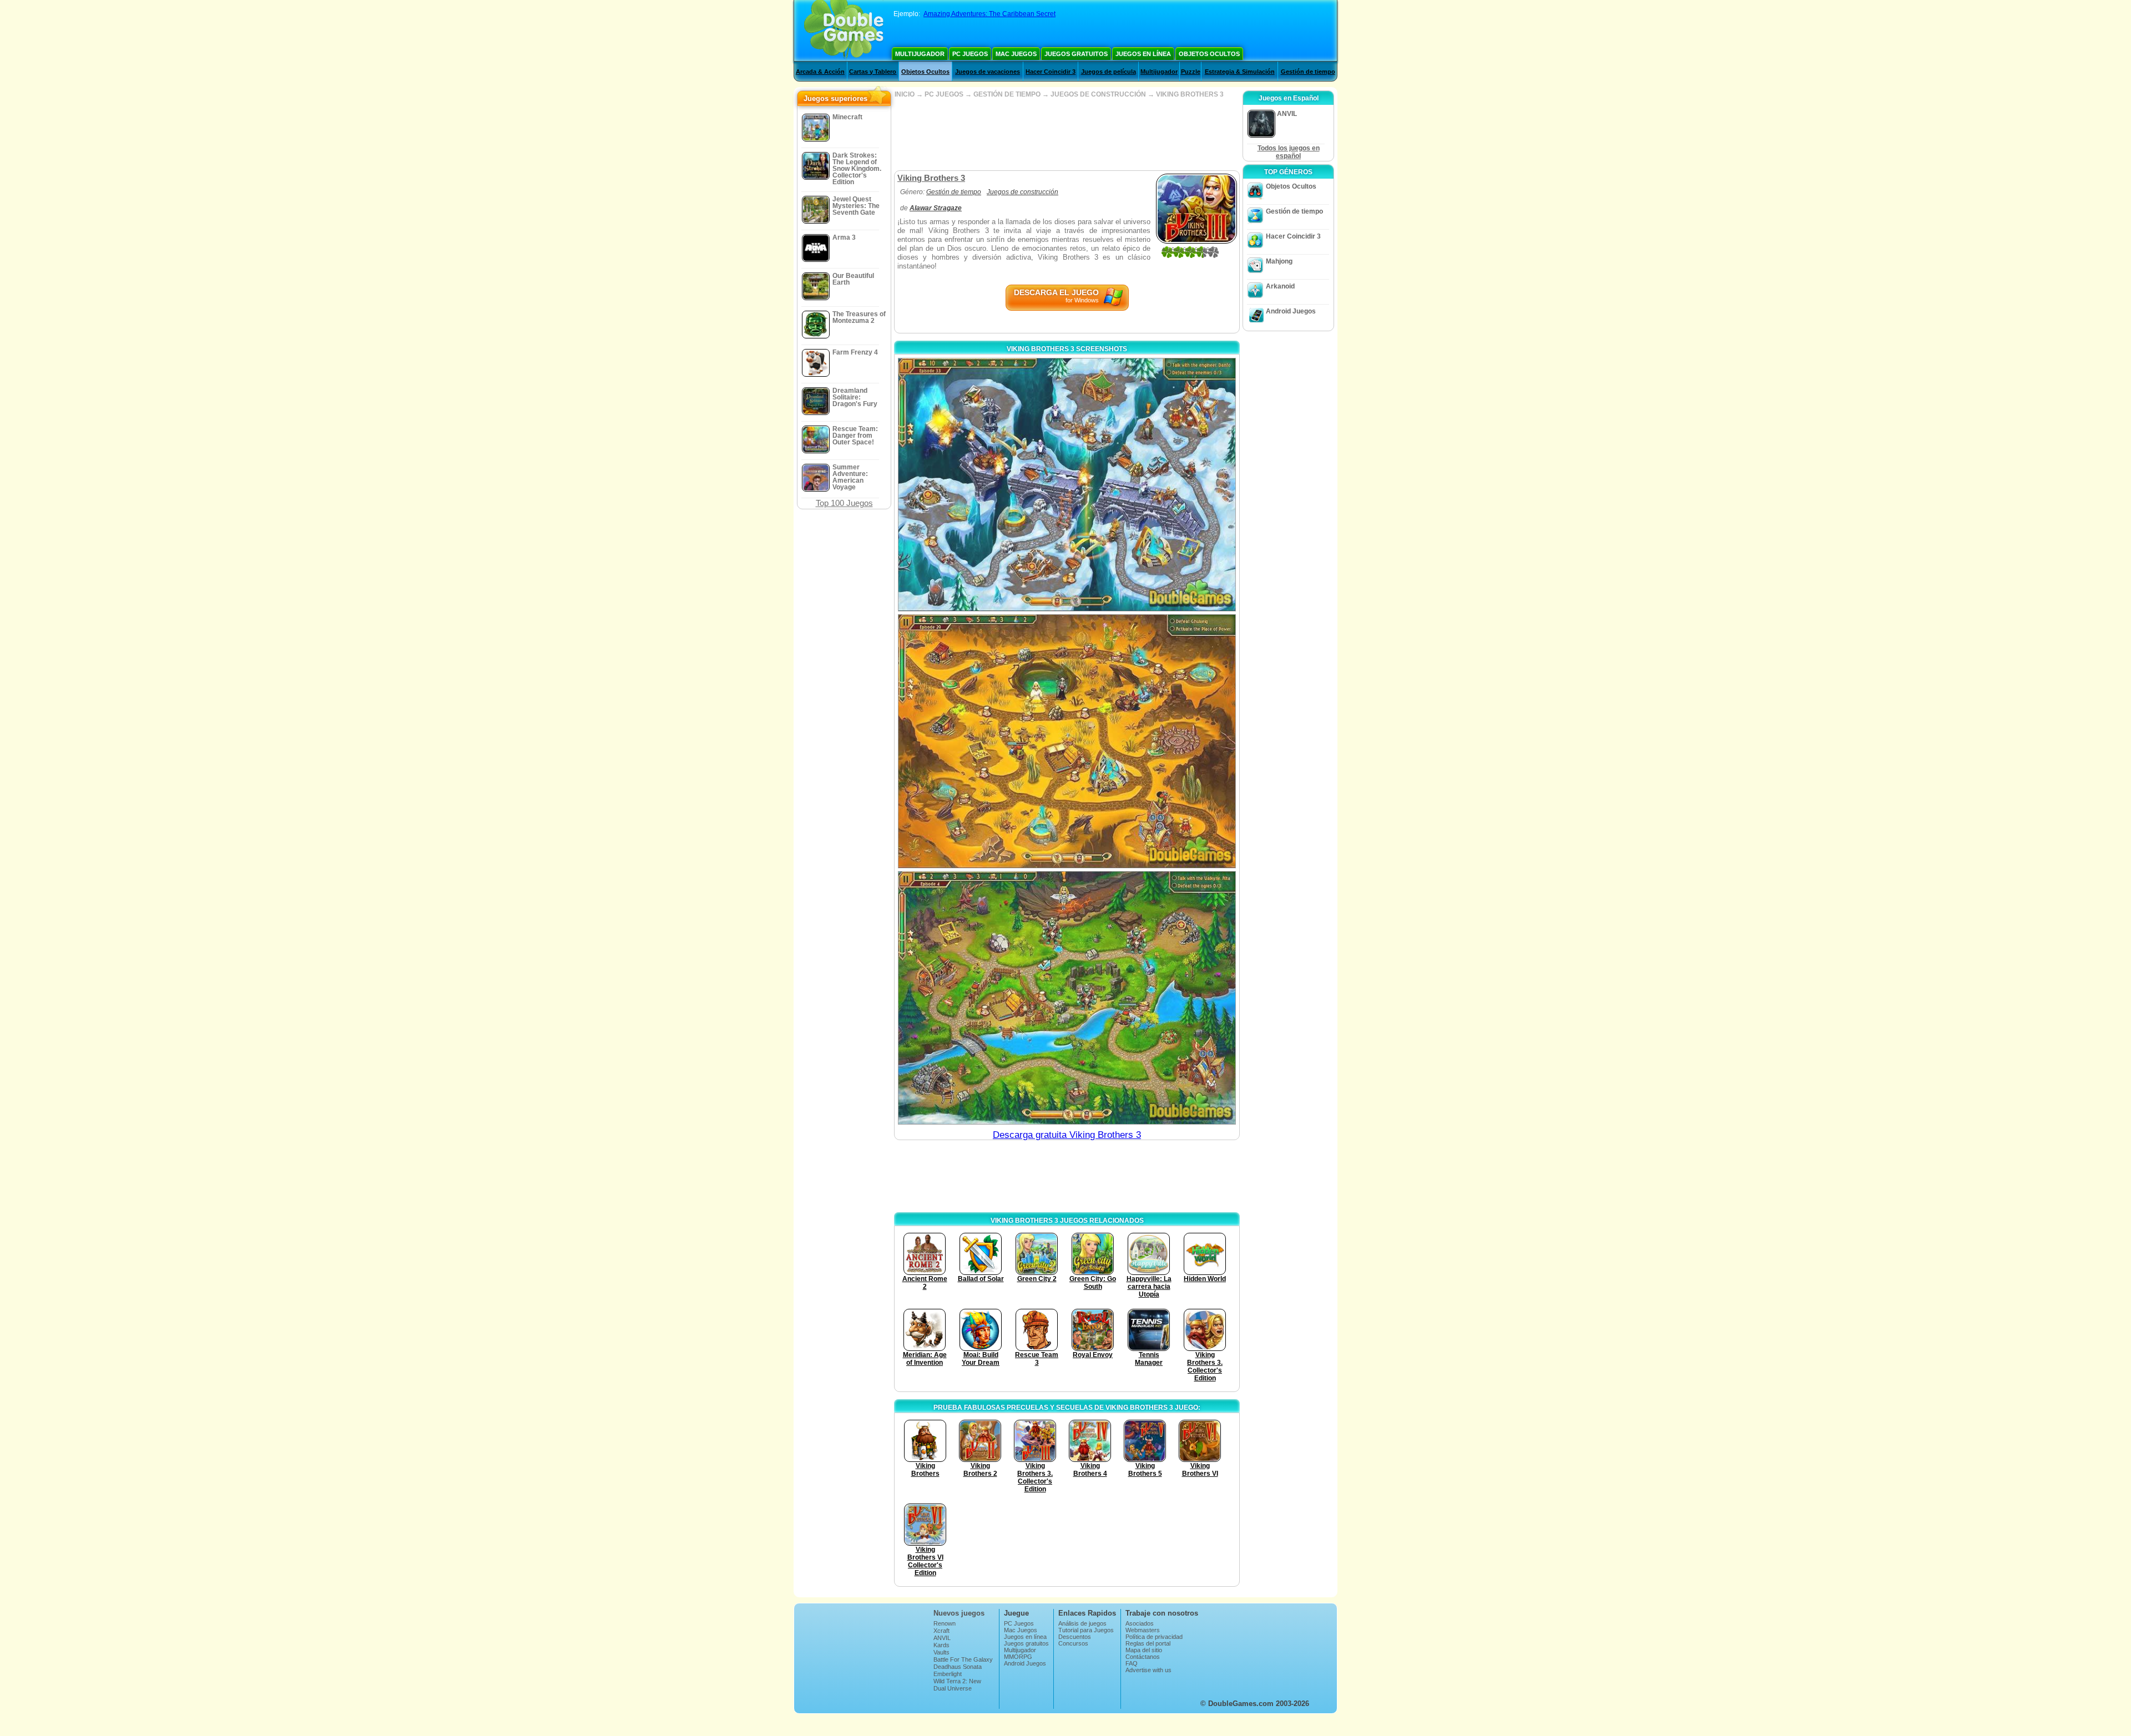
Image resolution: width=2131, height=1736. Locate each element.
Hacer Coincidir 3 (1051, 72)
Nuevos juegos (959, 1613)
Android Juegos (1291, 311)
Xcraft (941, 1631)
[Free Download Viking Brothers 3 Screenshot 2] (1067, 741)
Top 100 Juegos (844, 503)
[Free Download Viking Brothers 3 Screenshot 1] (1067, 485)
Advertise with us (1148, 1670)
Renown (945, 1623)
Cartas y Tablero (873, 72)
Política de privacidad (1154, 1637)
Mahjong (1279, 261)
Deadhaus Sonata (958, 1667)
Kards (941, 1645)
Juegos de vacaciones (988, 72)
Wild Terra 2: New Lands (957, 1684)
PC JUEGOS (944, 94)
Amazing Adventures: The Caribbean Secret (989, 14)
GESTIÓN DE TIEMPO (1007, 94)
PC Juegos (970, 54)
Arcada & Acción (820, 72)
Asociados (1140, 1623)
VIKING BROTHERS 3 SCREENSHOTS (1067, 349)
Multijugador (920, 54)
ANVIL (942, 1638)
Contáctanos (1143, 1657)
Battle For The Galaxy (963, 1659)
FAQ (1132, 1663)
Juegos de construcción (1022, 192)
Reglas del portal (1148, 1643)
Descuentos (1075, 1637)
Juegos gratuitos (1076, 54)
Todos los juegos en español (1289, 152)
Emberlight (948, 1674)
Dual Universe (953, 1688)
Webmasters (1143, 1630)
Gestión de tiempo (1308, 72)
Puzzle (1191, 72)
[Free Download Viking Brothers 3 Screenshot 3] (1067, 998)
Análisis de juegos (1082, 1623)
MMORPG (1018, 1657)
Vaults (941, 1652)
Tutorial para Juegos (1086, 1630)
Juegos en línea (1143, 54)
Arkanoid (1280, 286)
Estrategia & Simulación (1240, 72)
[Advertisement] (1067, 134)
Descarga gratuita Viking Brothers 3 (1067, 1135)
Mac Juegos (1016, 54)
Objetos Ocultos (1209, 54)
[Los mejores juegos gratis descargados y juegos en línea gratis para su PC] (844, 31)
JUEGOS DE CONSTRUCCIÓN (1098, 94)
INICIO (905, 94)
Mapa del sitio (1144, 1650)
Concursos (1073, 1643)
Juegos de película (1109, 72)
